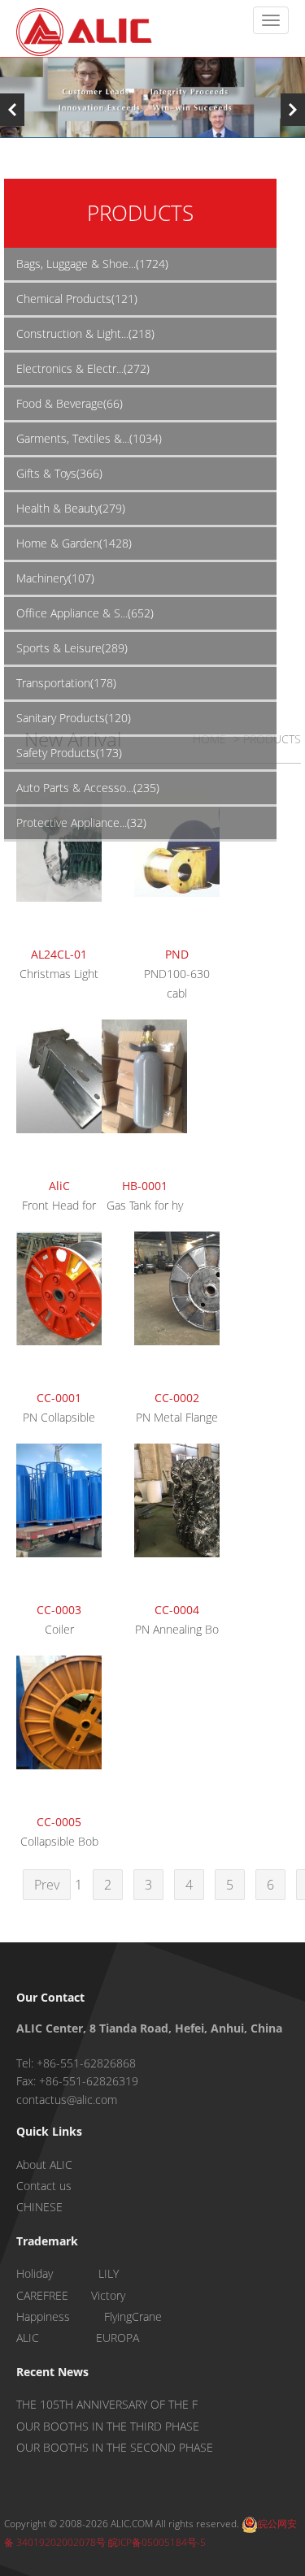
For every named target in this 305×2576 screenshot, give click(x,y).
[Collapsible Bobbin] (59, 1732)
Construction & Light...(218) (85, 333)
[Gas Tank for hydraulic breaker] (144, 1096)
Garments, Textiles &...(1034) (89, 438)
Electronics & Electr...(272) (83, 368)
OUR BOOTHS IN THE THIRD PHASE (108, 2426)
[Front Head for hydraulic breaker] (59, 1096)
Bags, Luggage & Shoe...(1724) (92, 264)
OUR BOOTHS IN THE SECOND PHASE (115, 2447)
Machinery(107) (55, 578)
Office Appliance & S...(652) (85, 613)
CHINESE (39, 2207)
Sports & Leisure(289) (72, 648)
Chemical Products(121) (77, 299)
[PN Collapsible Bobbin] (59, 1308)
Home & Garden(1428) (74, 543)
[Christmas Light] (59, 864)
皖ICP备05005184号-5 (157, 2542)
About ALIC (44, 2165)
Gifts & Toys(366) (59, 473)
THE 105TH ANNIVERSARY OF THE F (107, 2404)
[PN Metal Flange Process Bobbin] (177, 1308)
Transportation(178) (66, 683)
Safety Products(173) (69, 753)
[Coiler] (59, 1520)
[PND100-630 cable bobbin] (177, 864)
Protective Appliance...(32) (81, 823)
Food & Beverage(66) (70, 403)
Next (293, 110)
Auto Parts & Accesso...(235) (88, 788)
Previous (12, 110)
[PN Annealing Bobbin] (177, 1520)
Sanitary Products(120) (74, 718)
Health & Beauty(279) (71, 508)
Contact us (44, 2186)
